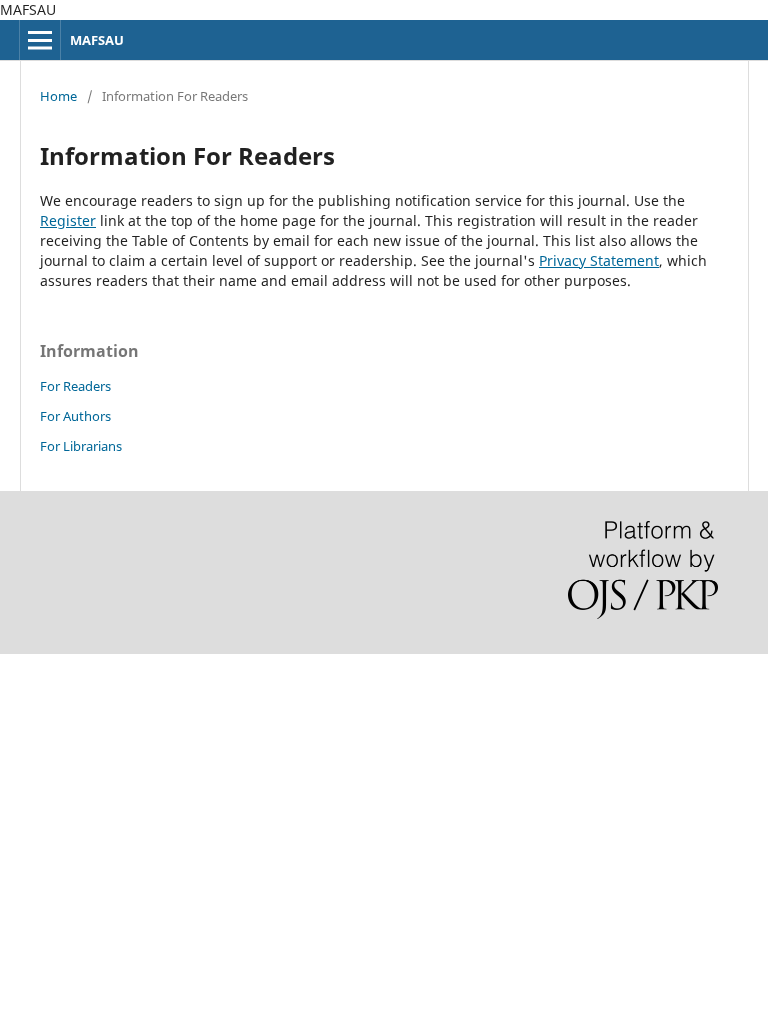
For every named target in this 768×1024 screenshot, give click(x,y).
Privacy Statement (599, 260)
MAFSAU (97, 40)
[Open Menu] (40, 40)
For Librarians (81, 446)
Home (58, 96)
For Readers (75, 386)
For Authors (75, 416)
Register (68, 220)
